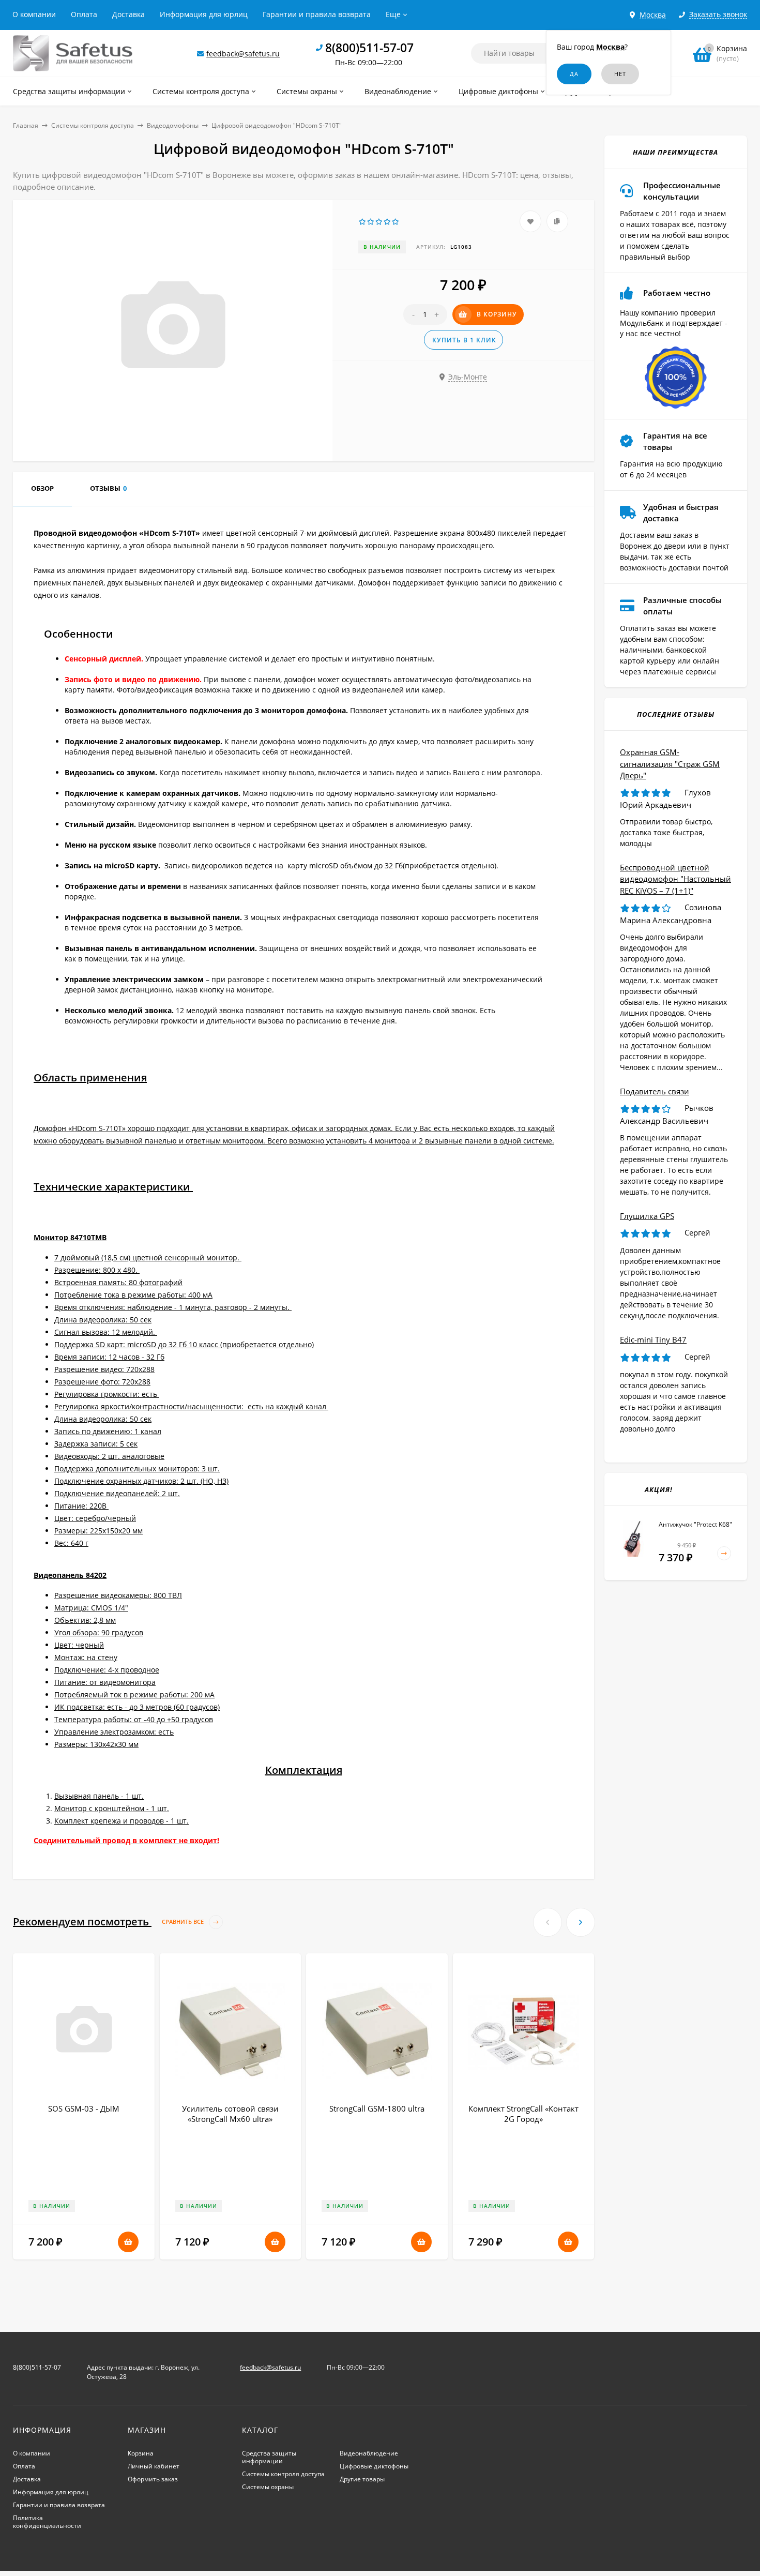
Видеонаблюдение (369, 2453)
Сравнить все (184, 1922)
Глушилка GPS (647, 1216)
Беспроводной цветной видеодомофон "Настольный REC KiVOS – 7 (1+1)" (675, 879)
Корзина (141, 2453)
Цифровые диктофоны (374, 2466)
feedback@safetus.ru (243, 54)
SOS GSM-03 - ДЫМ (84, 2108)
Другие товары (362, 2479)
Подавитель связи (655, 1091)
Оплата (84, 14)
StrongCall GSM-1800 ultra (377, 2108)
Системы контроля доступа (93, 125)
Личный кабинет (154, 2466)
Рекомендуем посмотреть (109, 1922)
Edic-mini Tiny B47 (653, 1339)
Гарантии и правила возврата (317, 14)
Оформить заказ (153, 2479)
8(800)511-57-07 (369, 48)
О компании (34, 14)
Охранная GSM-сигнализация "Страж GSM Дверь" (670, 764)
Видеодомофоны (173, 125)
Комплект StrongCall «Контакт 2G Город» (523, 2114)
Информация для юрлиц (204, 14)
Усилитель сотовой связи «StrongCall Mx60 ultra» (230, 2114)
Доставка (128, 14)
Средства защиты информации (269, 2457)
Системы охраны (268, 2487)
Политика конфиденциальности (47, 2522)
